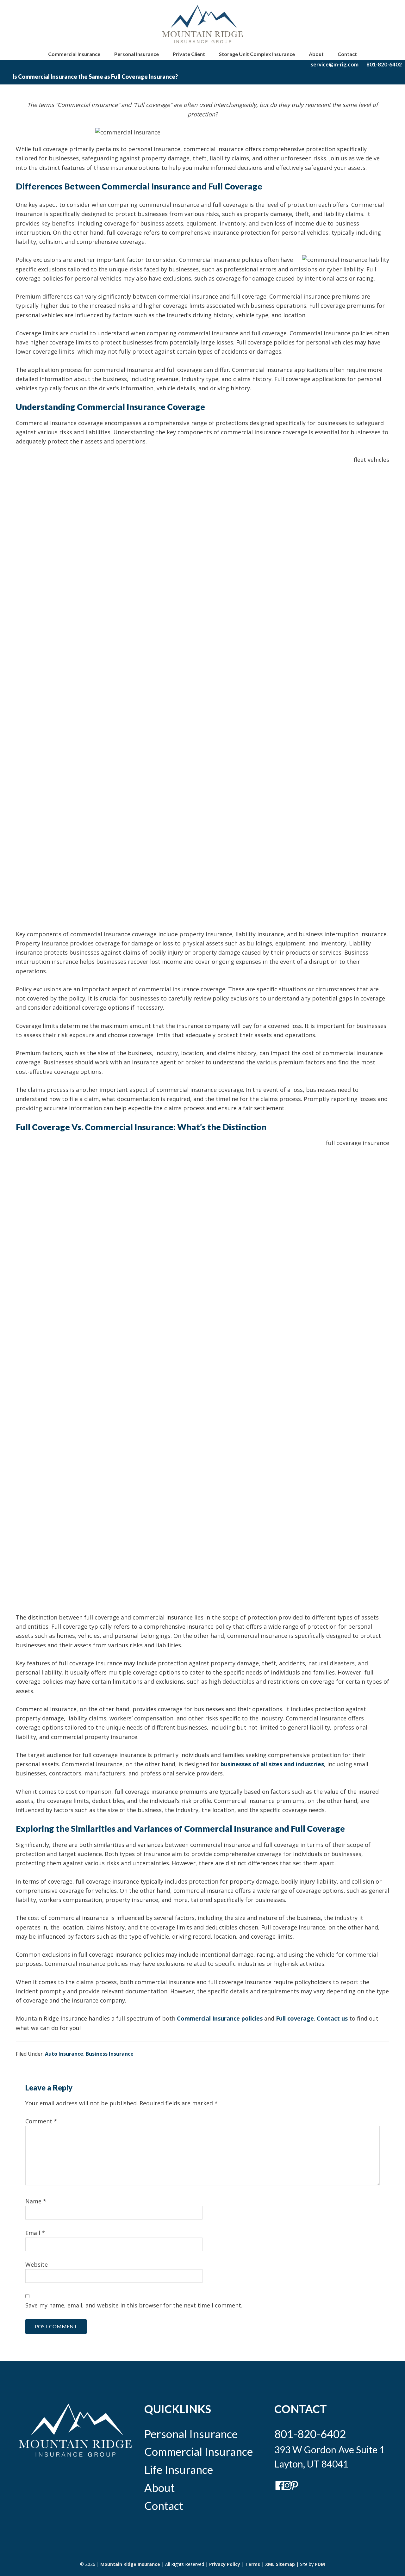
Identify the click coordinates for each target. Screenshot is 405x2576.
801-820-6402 (384, 64)
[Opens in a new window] (277, 2489)
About (159, 2487)
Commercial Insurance (199, 2451)
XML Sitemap (280, 2564)
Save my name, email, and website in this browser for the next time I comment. (134, 2305)
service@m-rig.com (335, 64)
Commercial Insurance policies (220, 2018)
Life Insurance (179, 2469)
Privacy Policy (225, 2564)
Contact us (332, 2018)
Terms (253, 2564)
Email (35, 2233)
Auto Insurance (64, 2054)
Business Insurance (110, 2054)
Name (36, 2201)
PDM (320, 2564)
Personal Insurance (191, 2434)
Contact (164, 2505)
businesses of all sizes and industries (272, 1764)
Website (37, 2264)
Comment (41, 2121)
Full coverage (295, 2018)
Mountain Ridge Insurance (130, 2564)
